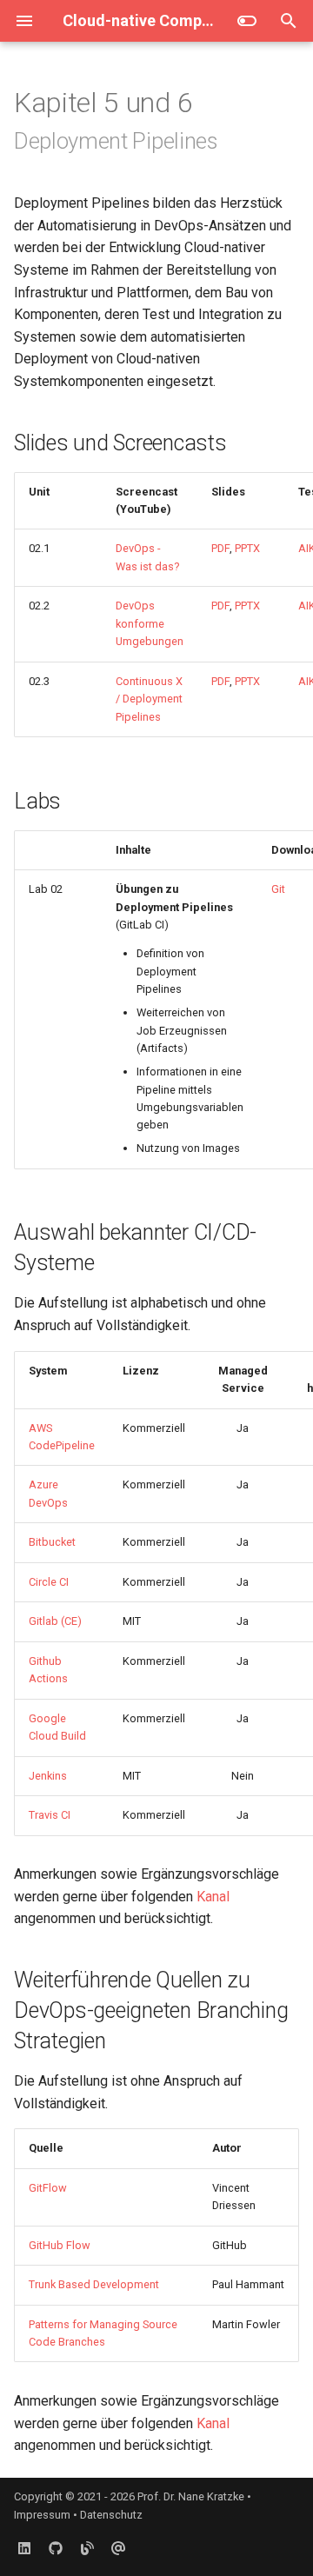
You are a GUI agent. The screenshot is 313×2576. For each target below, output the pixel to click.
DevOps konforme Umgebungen (150, 623)
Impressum (42, 2515)
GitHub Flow (60, 2245)
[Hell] (247, 21)
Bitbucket (52, 1542)
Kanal (213, 1897)
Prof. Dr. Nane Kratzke (191, 2496)
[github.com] (56, 2548)
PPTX (247, 548)
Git (278, 889)
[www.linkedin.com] (24, 2548)
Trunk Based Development (94, 2284)
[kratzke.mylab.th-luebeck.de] (87, 2548)
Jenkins (48, 1776)
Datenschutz (111, 2515)
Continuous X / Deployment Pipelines (149, 699)
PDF (220, 548)
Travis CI (50, 1815)
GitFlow (48, 2188)
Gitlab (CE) (55, 1621)
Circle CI (49, 1582)
